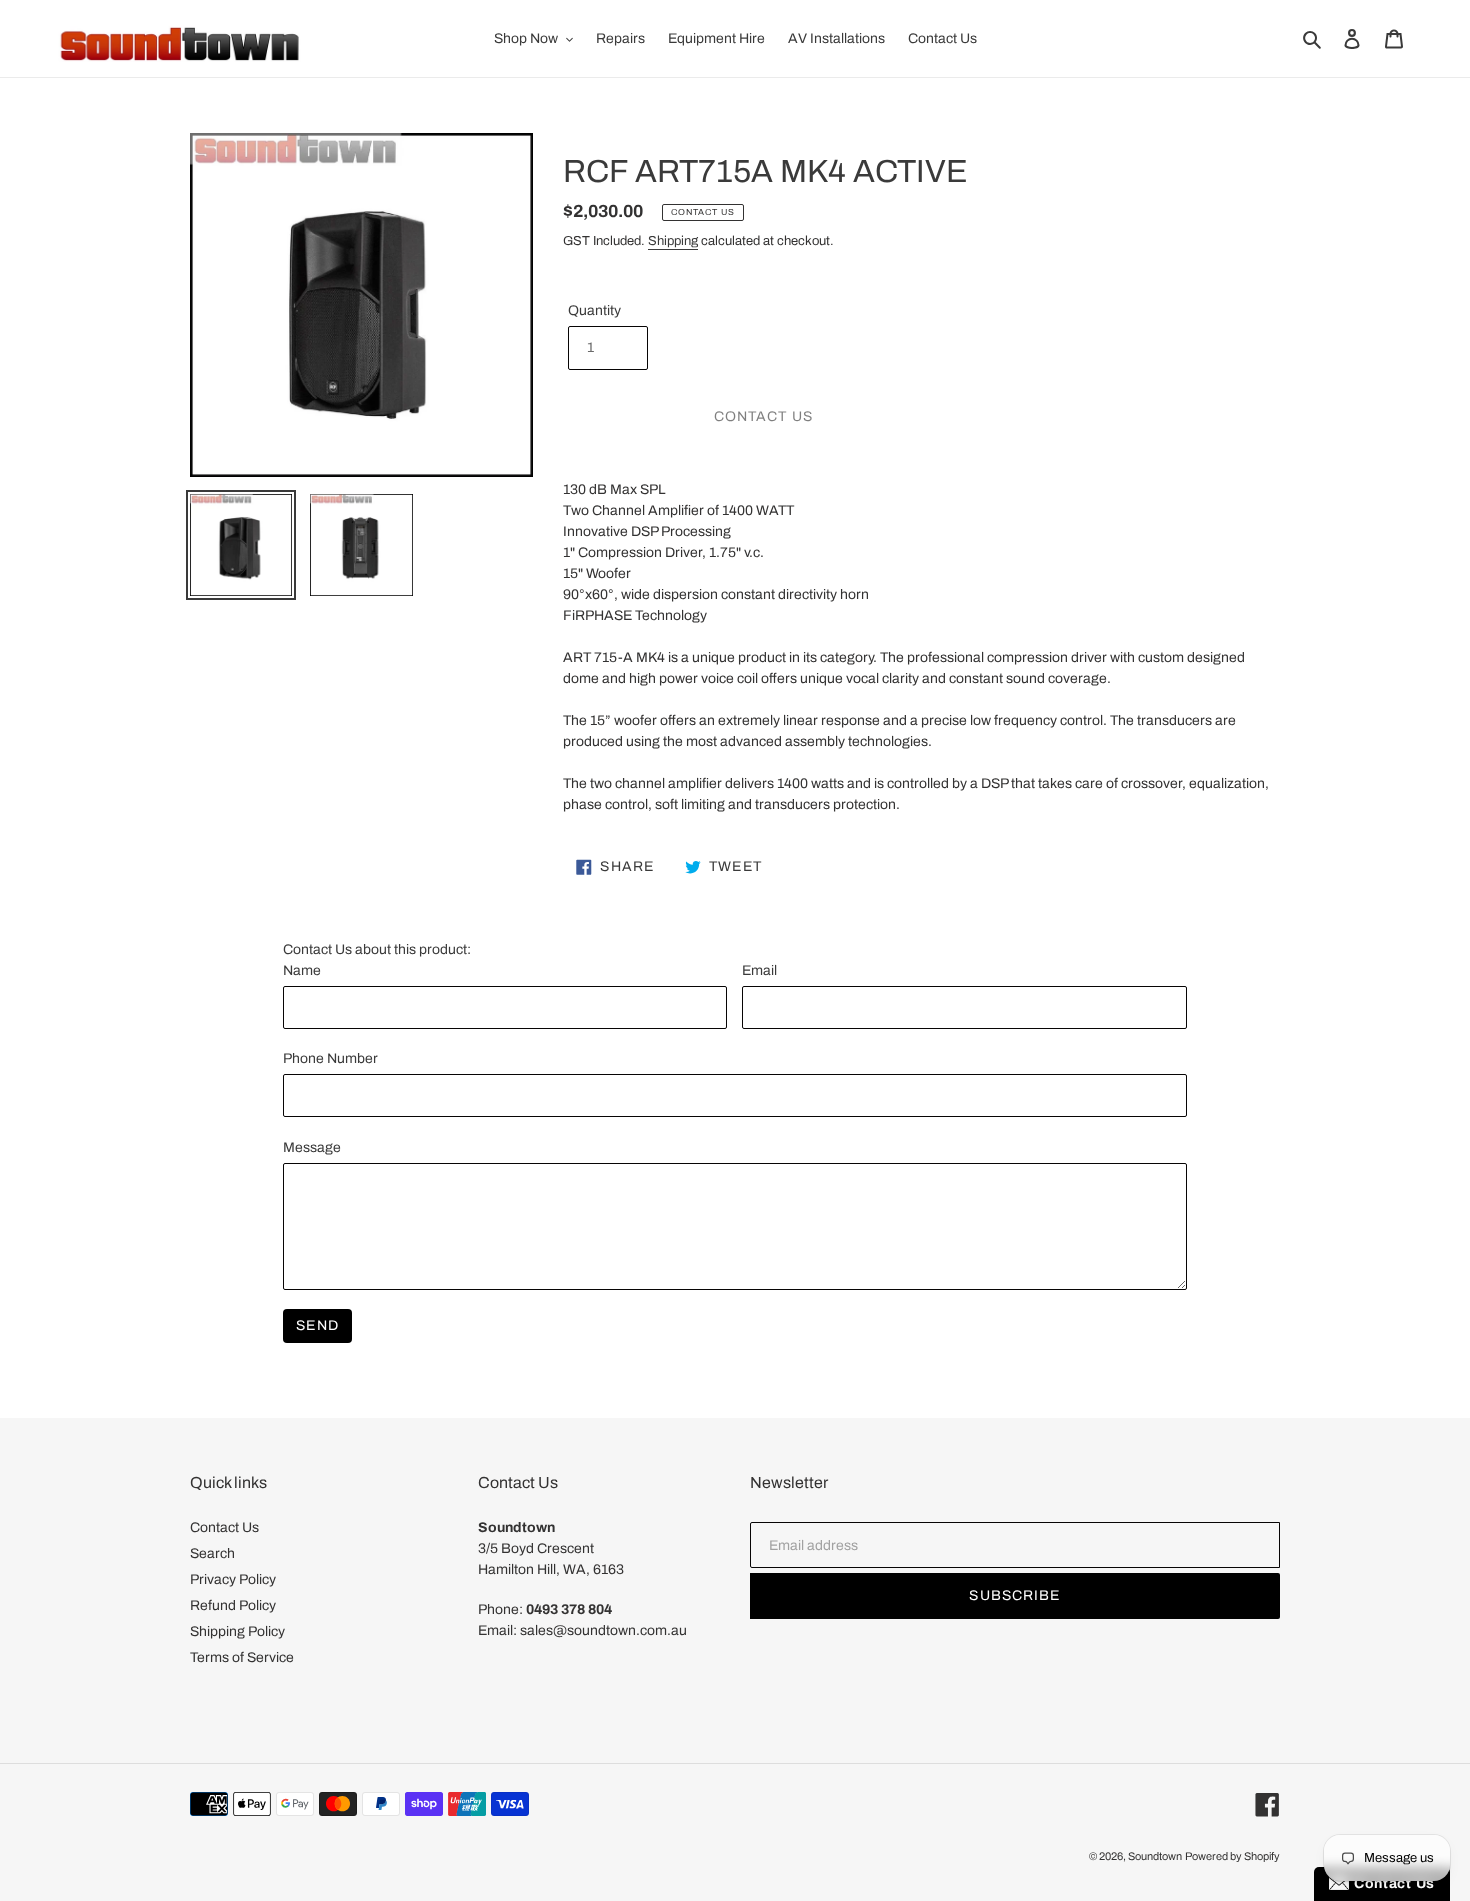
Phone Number (330, 1058)
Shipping (673, 241)
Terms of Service (242, 1657)
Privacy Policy (233, 1579)
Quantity (594, 310)
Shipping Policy (237, 1631)
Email (759, 970)
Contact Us (224, 1527)
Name (302, 970)
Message (312, 1147)
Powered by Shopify (1232, 1856)
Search (212, 1553)
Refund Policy (233, 1605)
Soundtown (1155, 1856)
